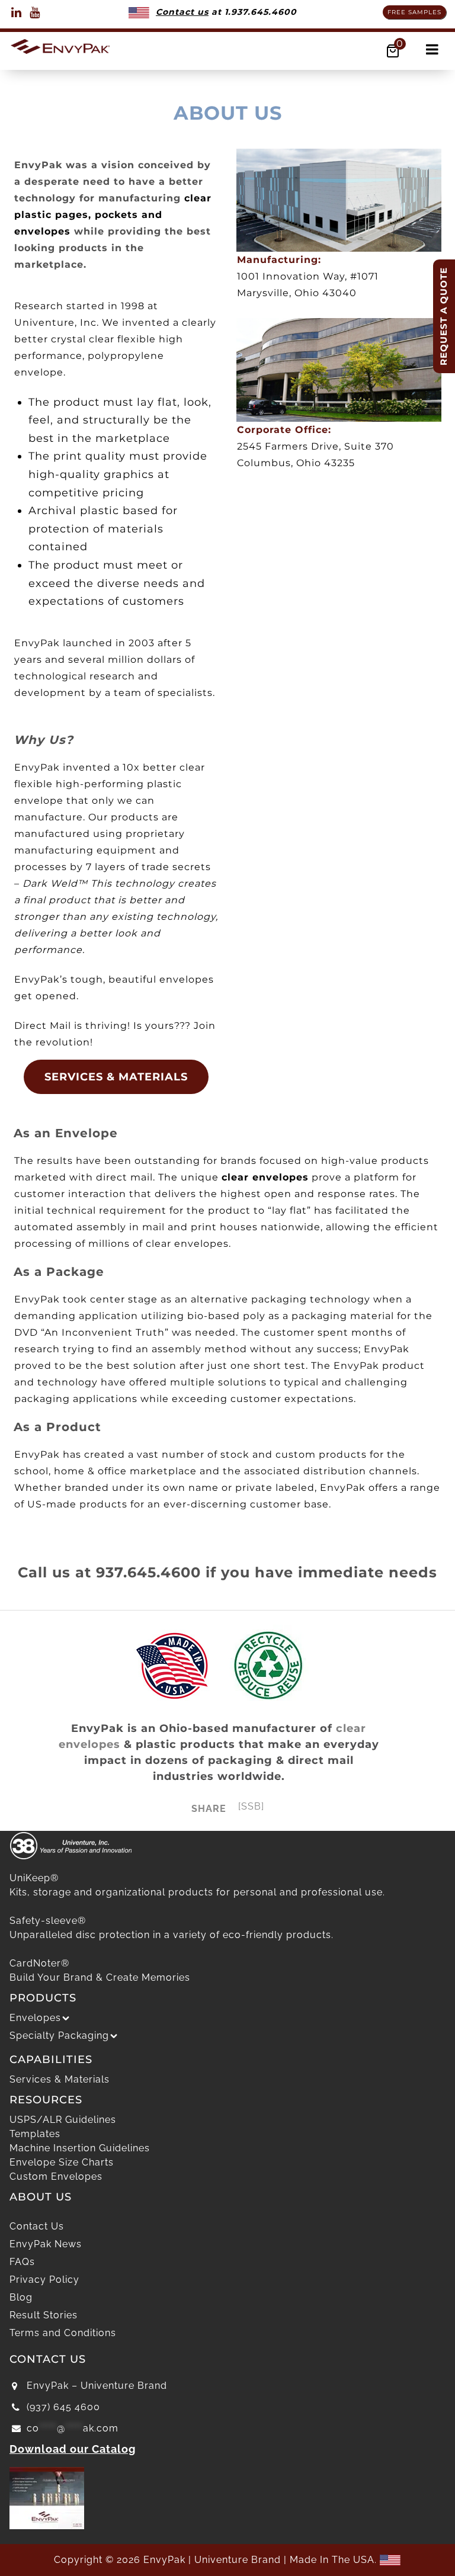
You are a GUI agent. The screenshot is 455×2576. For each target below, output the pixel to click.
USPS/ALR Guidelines (63, 2120)
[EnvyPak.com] (60, 45)
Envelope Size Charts (62, 2162)
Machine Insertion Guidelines (80, 2148)
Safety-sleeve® (48, 1921)
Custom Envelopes (56, 2176)
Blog (21, 2297)
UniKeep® (34, 1878)
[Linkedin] (17, 12)
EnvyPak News (46, 2244)
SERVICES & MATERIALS (116, 1077)
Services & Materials (60, 2079)
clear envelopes (265, 1177)
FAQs (22, 2262)
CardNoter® (39, 1963)
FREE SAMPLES (414, 12)
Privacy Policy (44, 2280)
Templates (35, 2134)
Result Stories (44, 2315)
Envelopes (35, 2018)
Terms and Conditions (63, 2333)
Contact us (182, 12)
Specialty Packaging (59, 2036)
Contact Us (37, 2226)
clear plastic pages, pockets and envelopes (113, 215)
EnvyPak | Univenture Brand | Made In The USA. (262, 2560)
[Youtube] (35, 12)
